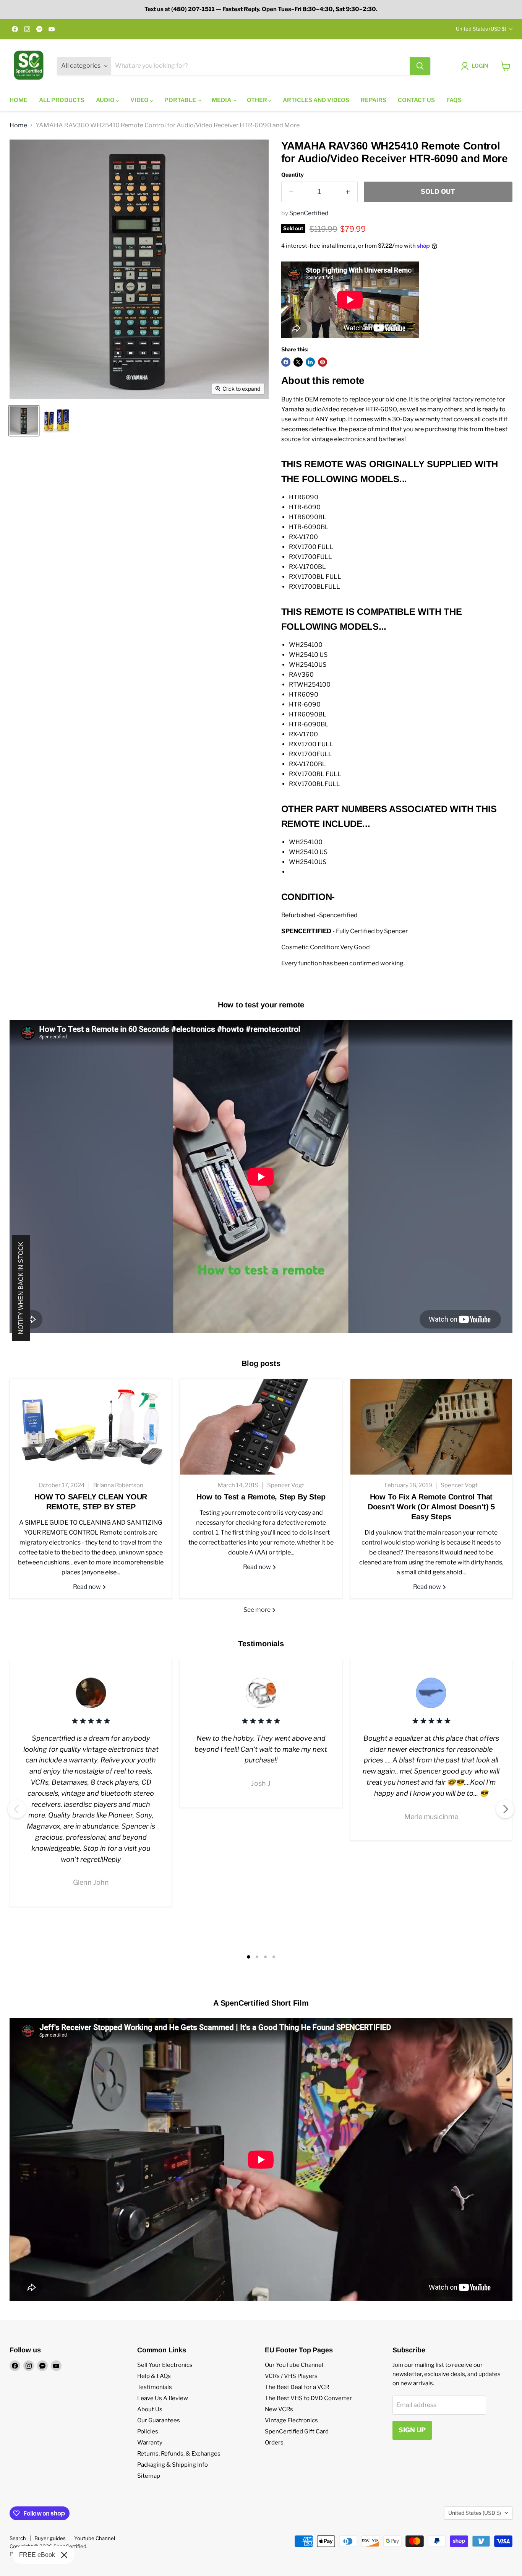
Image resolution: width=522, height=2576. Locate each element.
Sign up (412, 2430)
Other (258, 100)
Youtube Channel (95, 2538)
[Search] (420, 66)
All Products (62, 100)
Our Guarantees (159, 2420)
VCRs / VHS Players (291, 2376)
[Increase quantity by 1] (348, 192)
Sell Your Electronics (165, 2365)
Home (19, 100)
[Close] (64, 2555)
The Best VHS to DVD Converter (308, 2398)
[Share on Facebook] (286, 362)
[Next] (505, 1809)
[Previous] (17, 1809)
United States (481, 29)
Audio (106, 100)
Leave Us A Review (163, 2398)
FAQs (454, 100)
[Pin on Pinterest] (323, 362)
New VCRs (279, 2409)
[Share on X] (298, 362)
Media (222, 100)
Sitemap (149, 2476)
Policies (148, 2431)
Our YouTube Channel (294, 2365)
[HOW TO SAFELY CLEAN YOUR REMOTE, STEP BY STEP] (91, 1427)
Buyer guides (50, 2538)
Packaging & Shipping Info (173, 2465)
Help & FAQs (154, 2376)
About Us (150, 2409)
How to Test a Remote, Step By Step (261, 1497)
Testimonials (155, 2387)
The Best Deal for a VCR (297, 2387)
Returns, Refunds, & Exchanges (179, 2454)
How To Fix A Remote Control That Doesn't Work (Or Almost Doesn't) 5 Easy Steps (431, 1507)
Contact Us (416, 100)
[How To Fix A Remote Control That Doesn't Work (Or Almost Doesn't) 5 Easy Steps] (431, 1427)
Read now (88, 1587)
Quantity (293, 175)
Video (140, 100)
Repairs (374, 100)
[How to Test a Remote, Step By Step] (261, 1427)
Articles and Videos (316, 100)
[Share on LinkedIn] (310, 362)
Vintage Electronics (291, 2420)
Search (18, 2538)
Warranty (150, 2443)
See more (258, 1610)
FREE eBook (37, 2555)
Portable (181, 100)
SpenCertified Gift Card (297, 2431)
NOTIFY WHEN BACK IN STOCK (21, 1288)
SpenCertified (309, 213)
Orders (274, 2443)
